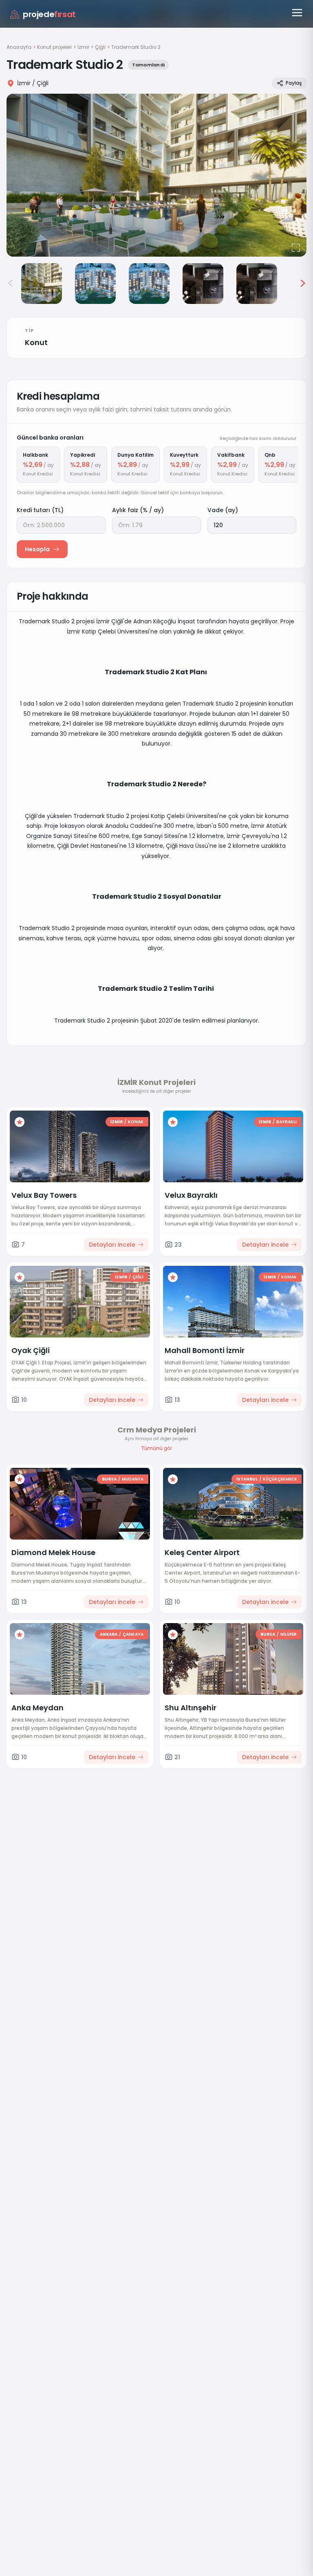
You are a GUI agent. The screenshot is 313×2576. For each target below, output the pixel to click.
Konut (36, 342)
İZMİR (117, 1122)
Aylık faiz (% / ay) (138, 510)
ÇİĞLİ (138, 1277)
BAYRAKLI (287, 1122)
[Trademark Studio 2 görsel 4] (149, 284)
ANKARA (109, 1634)
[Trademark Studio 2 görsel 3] (95, 284)
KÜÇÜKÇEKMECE (280, 1479)
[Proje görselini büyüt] (156, 175)
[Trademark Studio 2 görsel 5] (203, 284)
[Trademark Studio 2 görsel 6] (257, 284)
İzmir (83, 47)
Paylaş (294, 83)
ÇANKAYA (133, 1634)
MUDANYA (133, 1479)
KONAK (136, 1122)
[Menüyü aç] (297, 13)
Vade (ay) (223, 510)
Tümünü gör (156, 1448)
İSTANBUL (247, 1479)
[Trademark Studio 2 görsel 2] (42, 284)
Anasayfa (19, 47)
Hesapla (37, 549)
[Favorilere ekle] (20, 1122)
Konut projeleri (54, 47)
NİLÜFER (289, 1634)
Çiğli (100, 47)
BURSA (109, 1479)
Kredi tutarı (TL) (40, 510)
